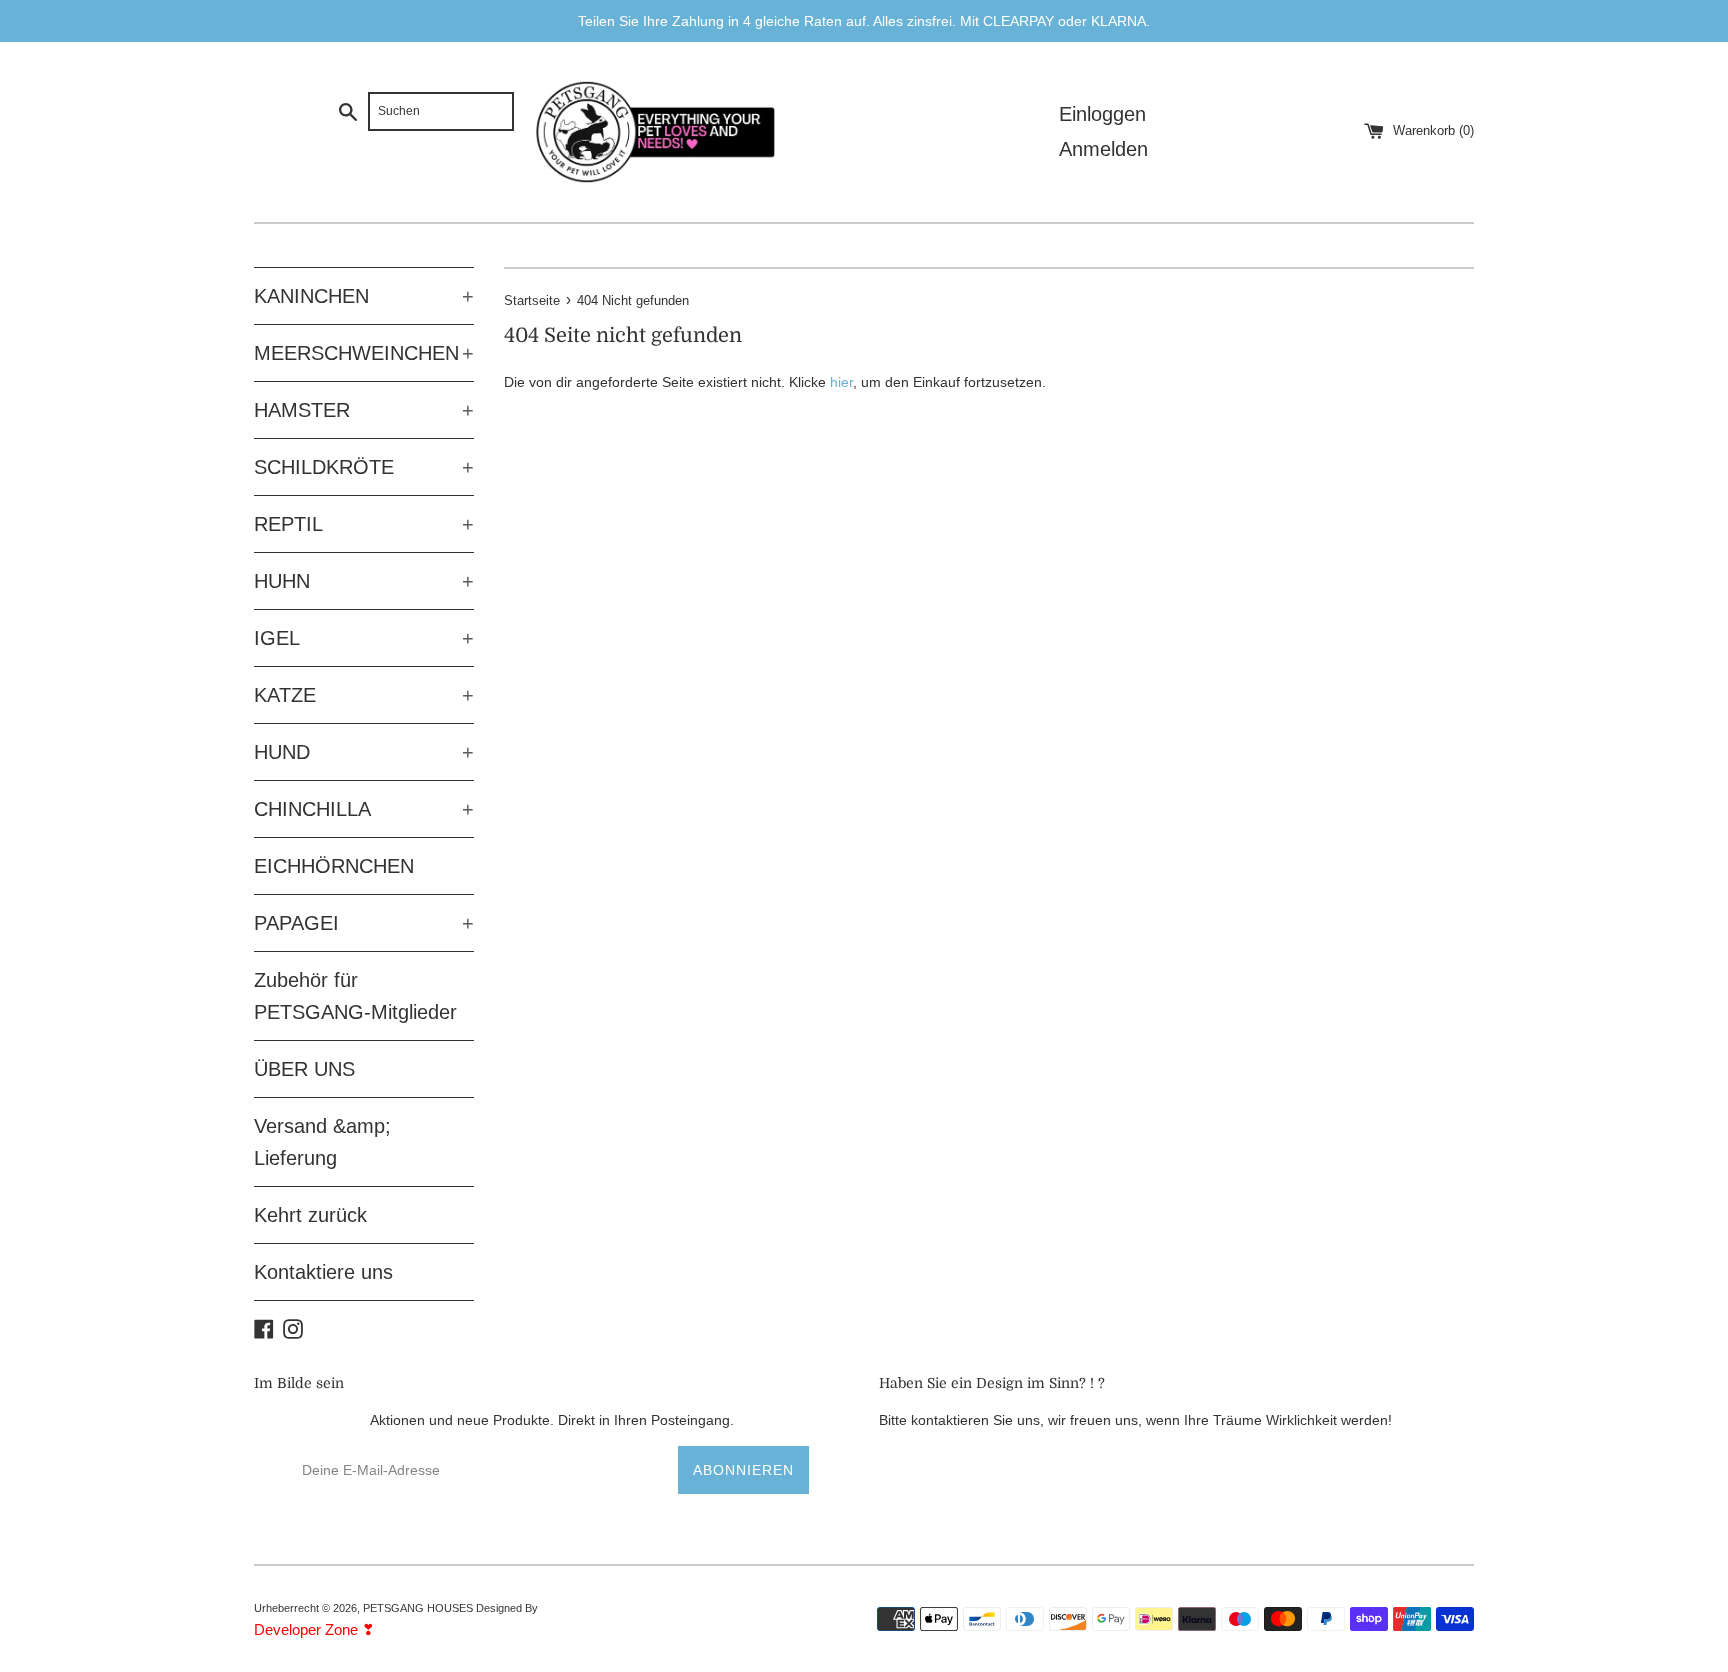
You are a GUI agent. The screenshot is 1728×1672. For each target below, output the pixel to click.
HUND (364, 752)
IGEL (364, 638)
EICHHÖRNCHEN (334, 866)
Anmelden (1103, 149)
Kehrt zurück (310, 1215)
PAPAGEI (364, 923)
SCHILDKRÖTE (364, 467)
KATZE (364, 695)
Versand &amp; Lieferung (322, 1142)
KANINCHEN (364, 296)
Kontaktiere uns (323, 1272)
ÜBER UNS (304, 1069)
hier (841, 382)
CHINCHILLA (364, 809)
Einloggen (1102, 114)
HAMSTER (364, 410)
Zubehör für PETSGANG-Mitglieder (355, 996)
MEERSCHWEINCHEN (364, 353)
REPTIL (364, 524)
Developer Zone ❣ (314, 1629)
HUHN (364, 581)
